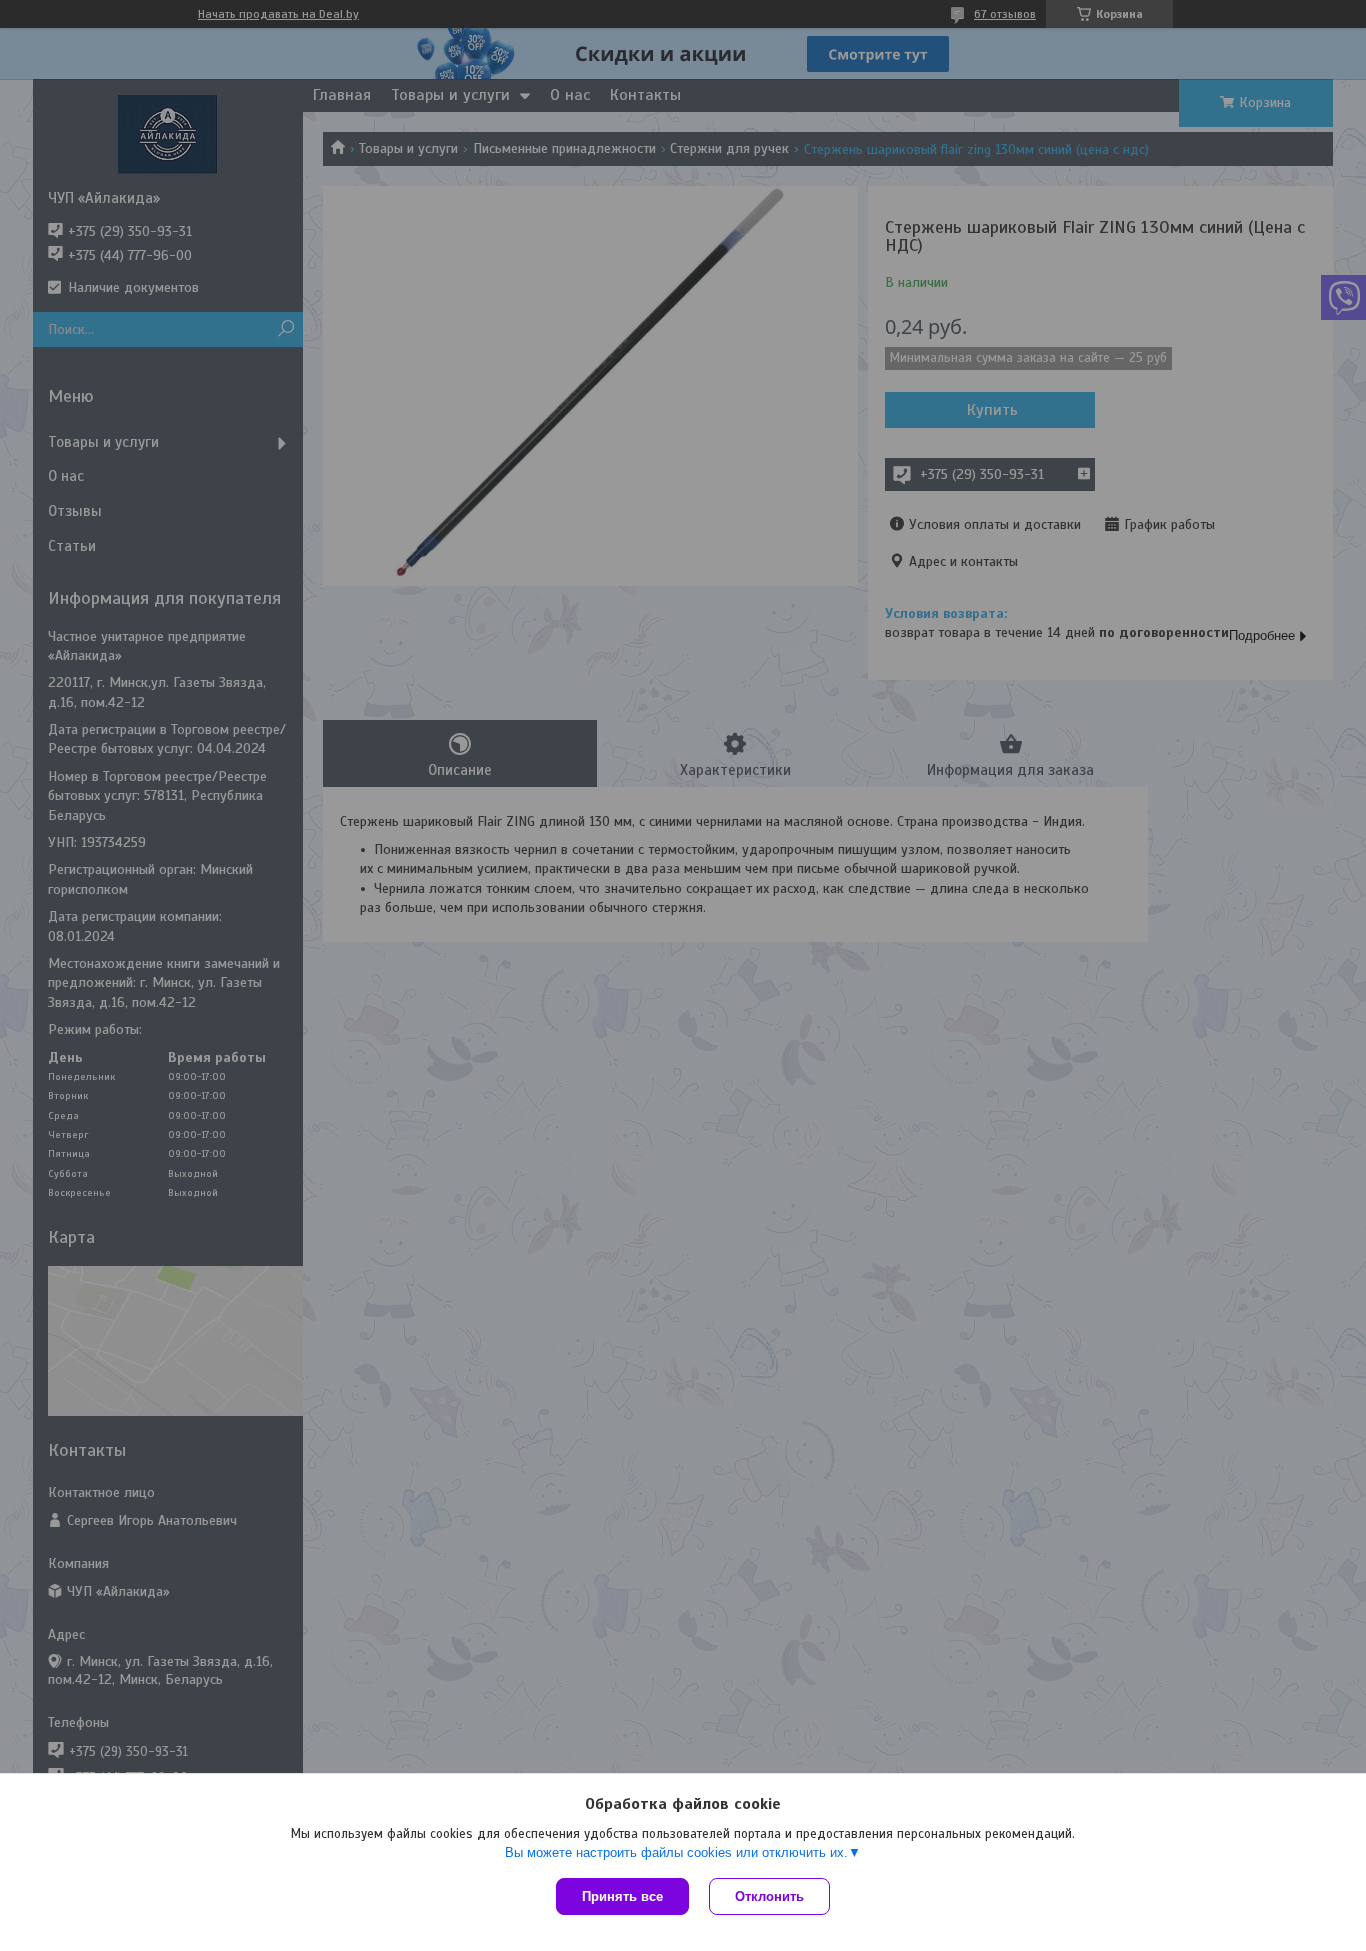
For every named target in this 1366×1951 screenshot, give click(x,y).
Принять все (622, 1896)
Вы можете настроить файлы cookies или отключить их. (676, 1852)
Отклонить (769, 1896)
